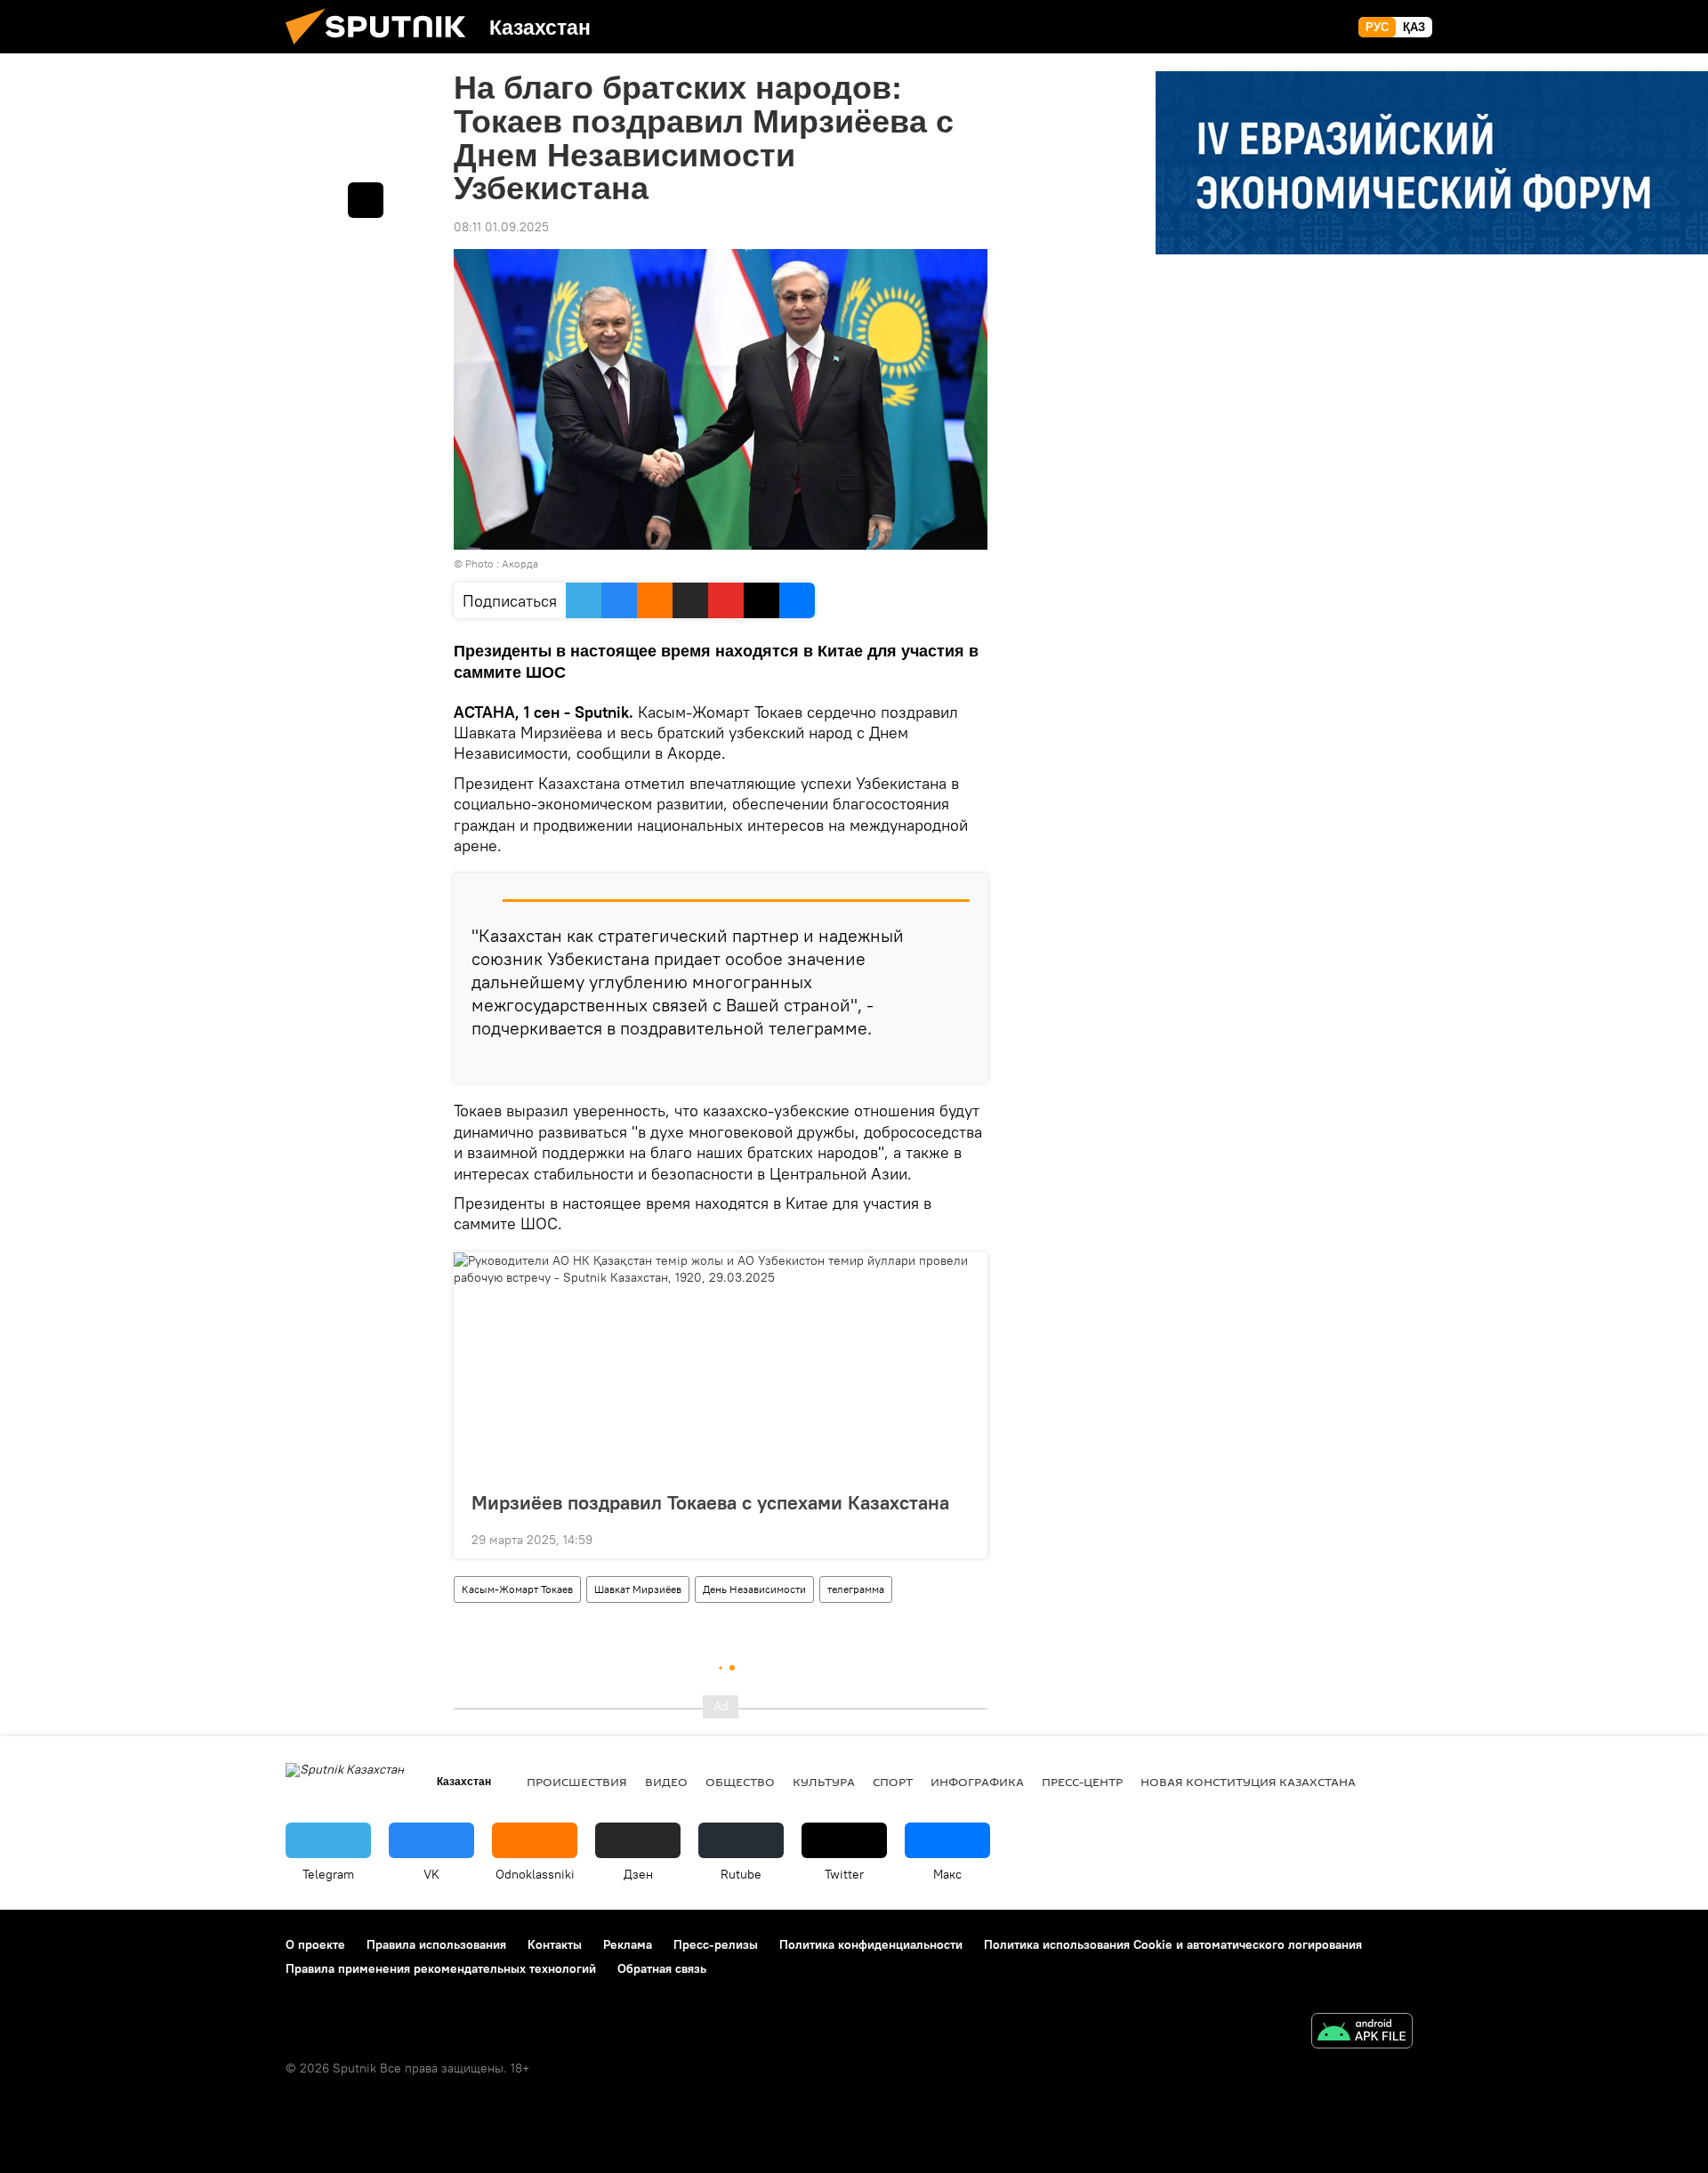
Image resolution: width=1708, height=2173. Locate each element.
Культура (824, 1782)
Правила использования (436, 1944)
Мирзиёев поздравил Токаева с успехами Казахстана (710, 1502)
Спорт (893, 1782)
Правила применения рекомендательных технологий (441, 1968)
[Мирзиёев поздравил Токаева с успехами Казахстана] (721, 1366)
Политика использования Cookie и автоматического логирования (1173, 1944)
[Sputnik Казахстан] (383, 49)
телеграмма (856, 1589)
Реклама (628, 1944)
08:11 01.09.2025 (501, 227)
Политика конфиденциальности (871, 1944)
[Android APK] (1362, 2033)
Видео (666, 1782)
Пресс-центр (1082, 1782)
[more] (960, 1062)
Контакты (555, 1944)
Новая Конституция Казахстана (1248, 1782)
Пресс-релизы (716, 1944)
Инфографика (977, 1782)
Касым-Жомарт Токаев (517, 1589)
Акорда (520, 563)
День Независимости (754, 1589)
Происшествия (577, 1782)
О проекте (315, 1944)
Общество (740, 1782)
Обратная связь (662, 1968)
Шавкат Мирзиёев (638, 1589)
